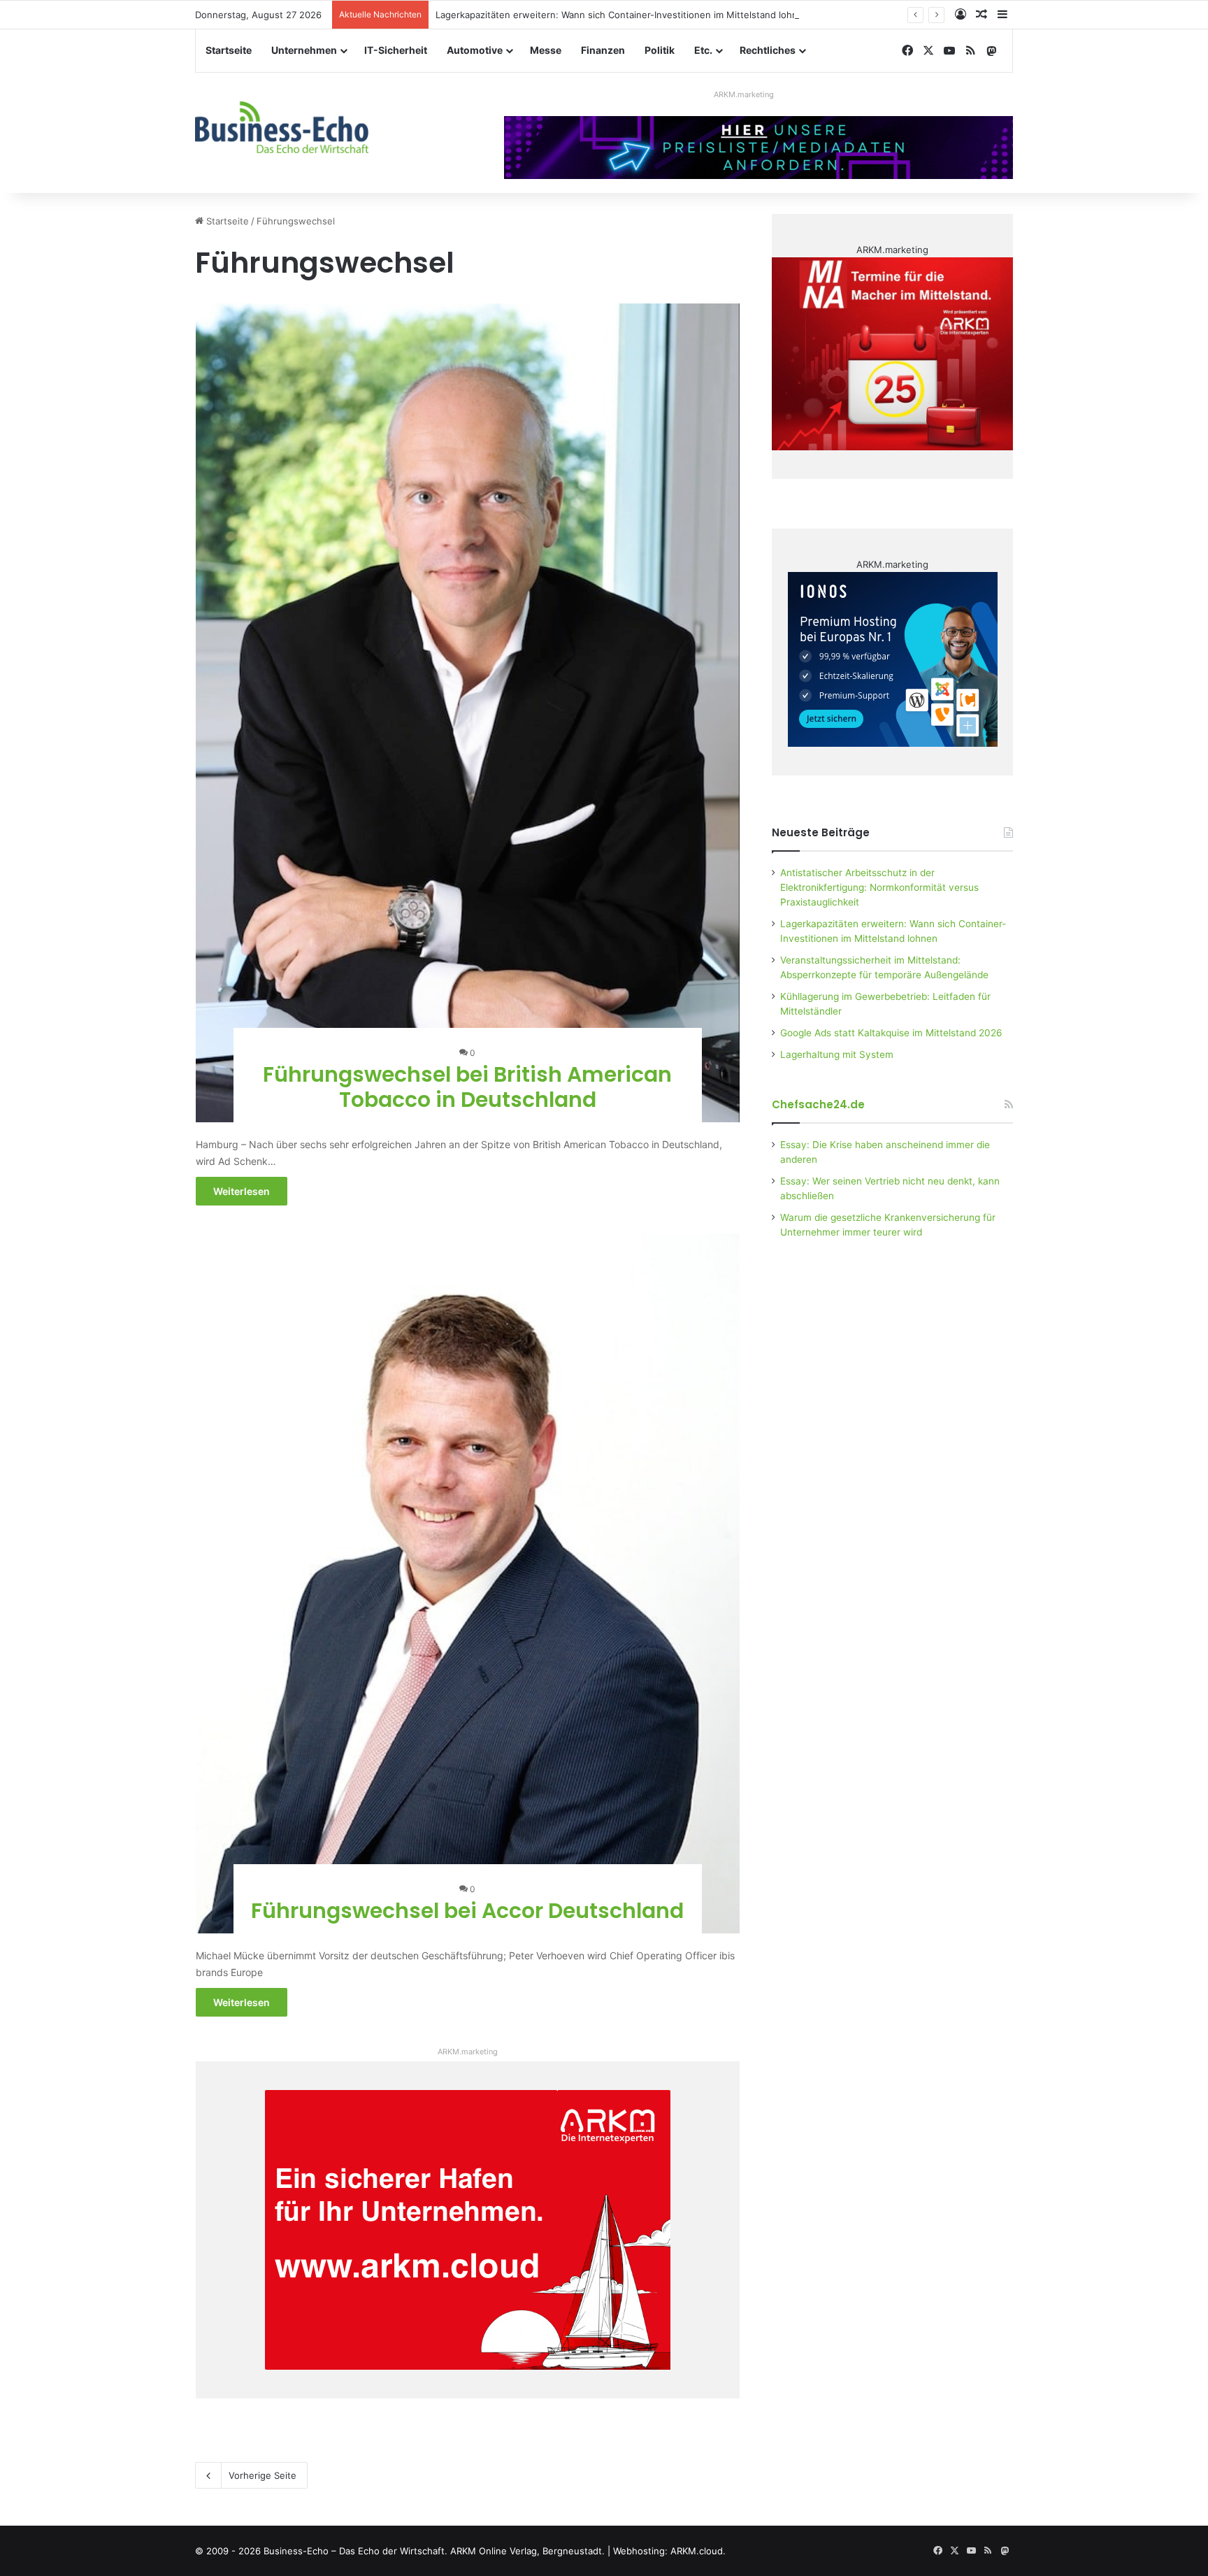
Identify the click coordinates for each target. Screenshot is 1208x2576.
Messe (546, 50)
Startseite (229, 50)
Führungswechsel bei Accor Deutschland (467, 1911)
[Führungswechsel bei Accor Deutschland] (468, 1583)
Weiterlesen (242, 1191)
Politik (660, 50)
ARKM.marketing (744, 94)
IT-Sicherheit (396, 50)
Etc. (703, 50)
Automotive (475, 50)
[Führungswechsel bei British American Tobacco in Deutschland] (468, 713)
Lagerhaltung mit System (837, 1054)
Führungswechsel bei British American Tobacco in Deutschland (467, 1087)
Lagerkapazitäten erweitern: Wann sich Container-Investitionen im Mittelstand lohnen (622, 15)
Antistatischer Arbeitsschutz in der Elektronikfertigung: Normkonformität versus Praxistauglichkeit (879, 887)
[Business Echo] (282, 127)
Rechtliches (768, 50)
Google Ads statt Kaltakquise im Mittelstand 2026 (891, 1033)
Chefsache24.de (818, 1104)
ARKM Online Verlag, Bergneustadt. (527, 2551)
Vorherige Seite (263, 2475)
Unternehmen (304, 50)
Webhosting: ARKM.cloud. (669, 2551)
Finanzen (603, 50)
